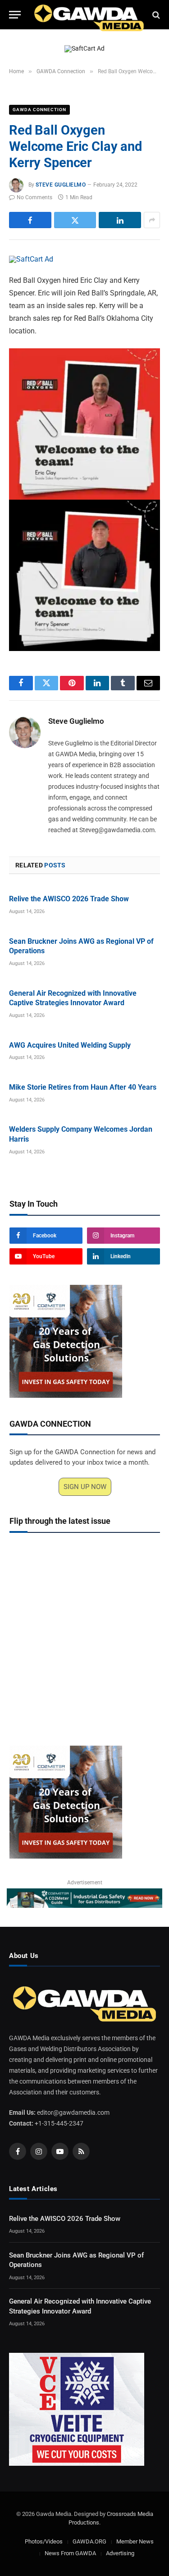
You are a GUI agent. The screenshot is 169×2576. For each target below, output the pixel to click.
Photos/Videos (44, 2541)
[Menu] (15, 15)
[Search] (155, 15)
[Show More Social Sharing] (152, 220)
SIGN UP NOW (85, 1487)
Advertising (120, 2553)
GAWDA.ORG (89, 2541)
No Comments (34, 197)
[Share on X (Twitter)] (75, 220)
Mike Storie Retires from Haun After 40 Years (83, 1087)
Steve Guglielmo (61, 185)
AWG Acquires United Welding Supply (70, 1045)
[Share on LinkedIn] (120, 220)
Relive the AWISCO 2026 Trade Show (69, 899)
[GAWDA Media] (89, 15)
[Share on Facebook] (30, 220)
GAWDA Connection (39, 110)
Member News (135, 2541)
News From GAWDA (70, 2553)
